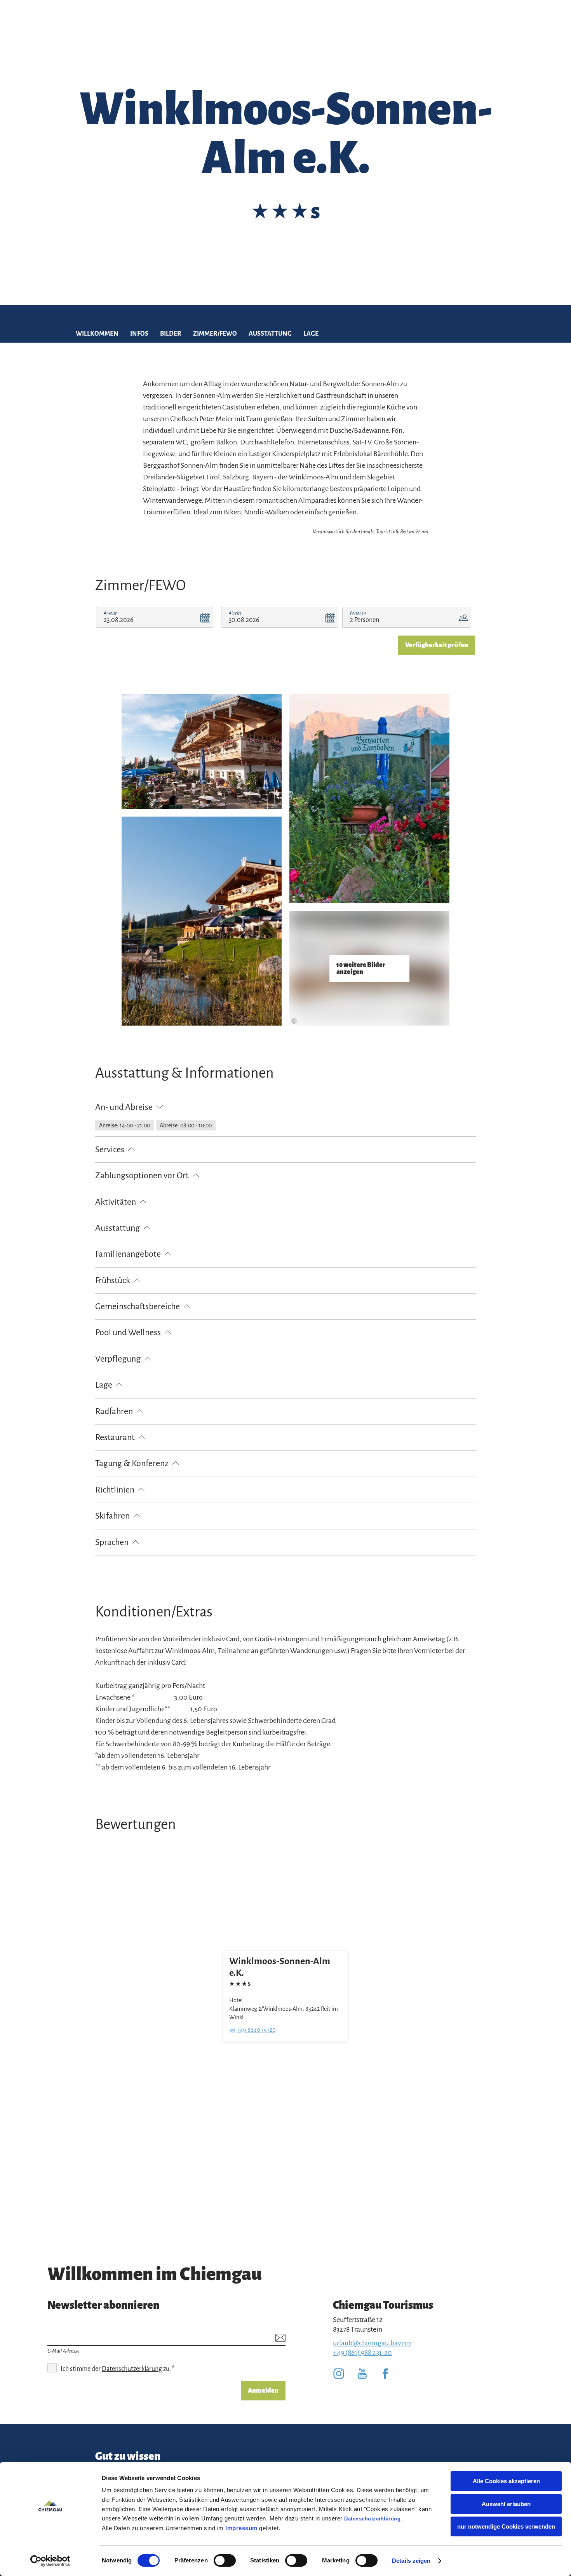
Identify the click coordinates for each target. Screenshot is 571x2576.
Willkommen (97, 334)
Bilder (171, 334)
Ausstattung (270, 334)
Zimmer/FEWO (215, 334)
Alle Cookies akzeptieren (506, 2481)
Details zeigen (411, 2561)
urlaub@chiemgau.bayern (372, 2343)
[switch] (225, 2560)
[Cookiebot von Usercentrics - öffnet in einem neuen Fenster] (50, 2561)
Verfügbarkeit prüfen (437, 645)
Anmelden (263, 2391)
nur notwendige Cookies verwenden (506, 2526)
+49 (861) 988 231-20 (362, 2353)
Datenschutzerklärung (372, 2519)
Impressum (241, 2528)
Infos (139, 334)
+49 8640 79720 (256, 2029)
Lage (311, 334)
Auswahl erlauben (506, 2504)
